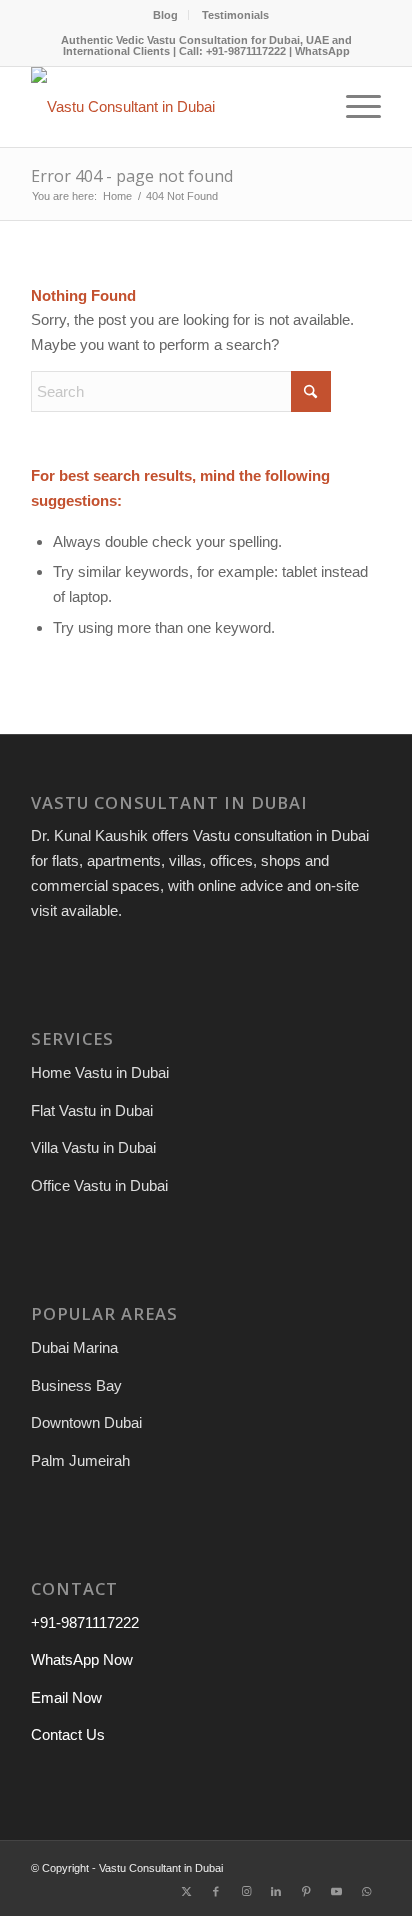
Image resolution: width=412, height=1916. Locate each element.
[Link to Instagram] (246, 1891)
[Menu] (353, 107)
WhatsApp (322, 51)
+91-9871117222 (85, 1622)
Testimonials (235, 15)
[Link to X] (186, 1891)
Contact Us (68, 1734)
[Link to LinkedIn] (276, 1891)
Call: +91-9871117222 (232, 51)
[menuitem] (166, 15)
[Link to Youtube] (336, 1891)
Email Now (66, 1697)
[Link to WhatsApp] (366, 1891)
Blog (165, 15)
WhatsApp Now (82, 1659)
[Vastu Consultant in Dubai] (171, 107)
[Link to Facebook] (216, 1891)
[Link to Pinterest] (306, 1891)
